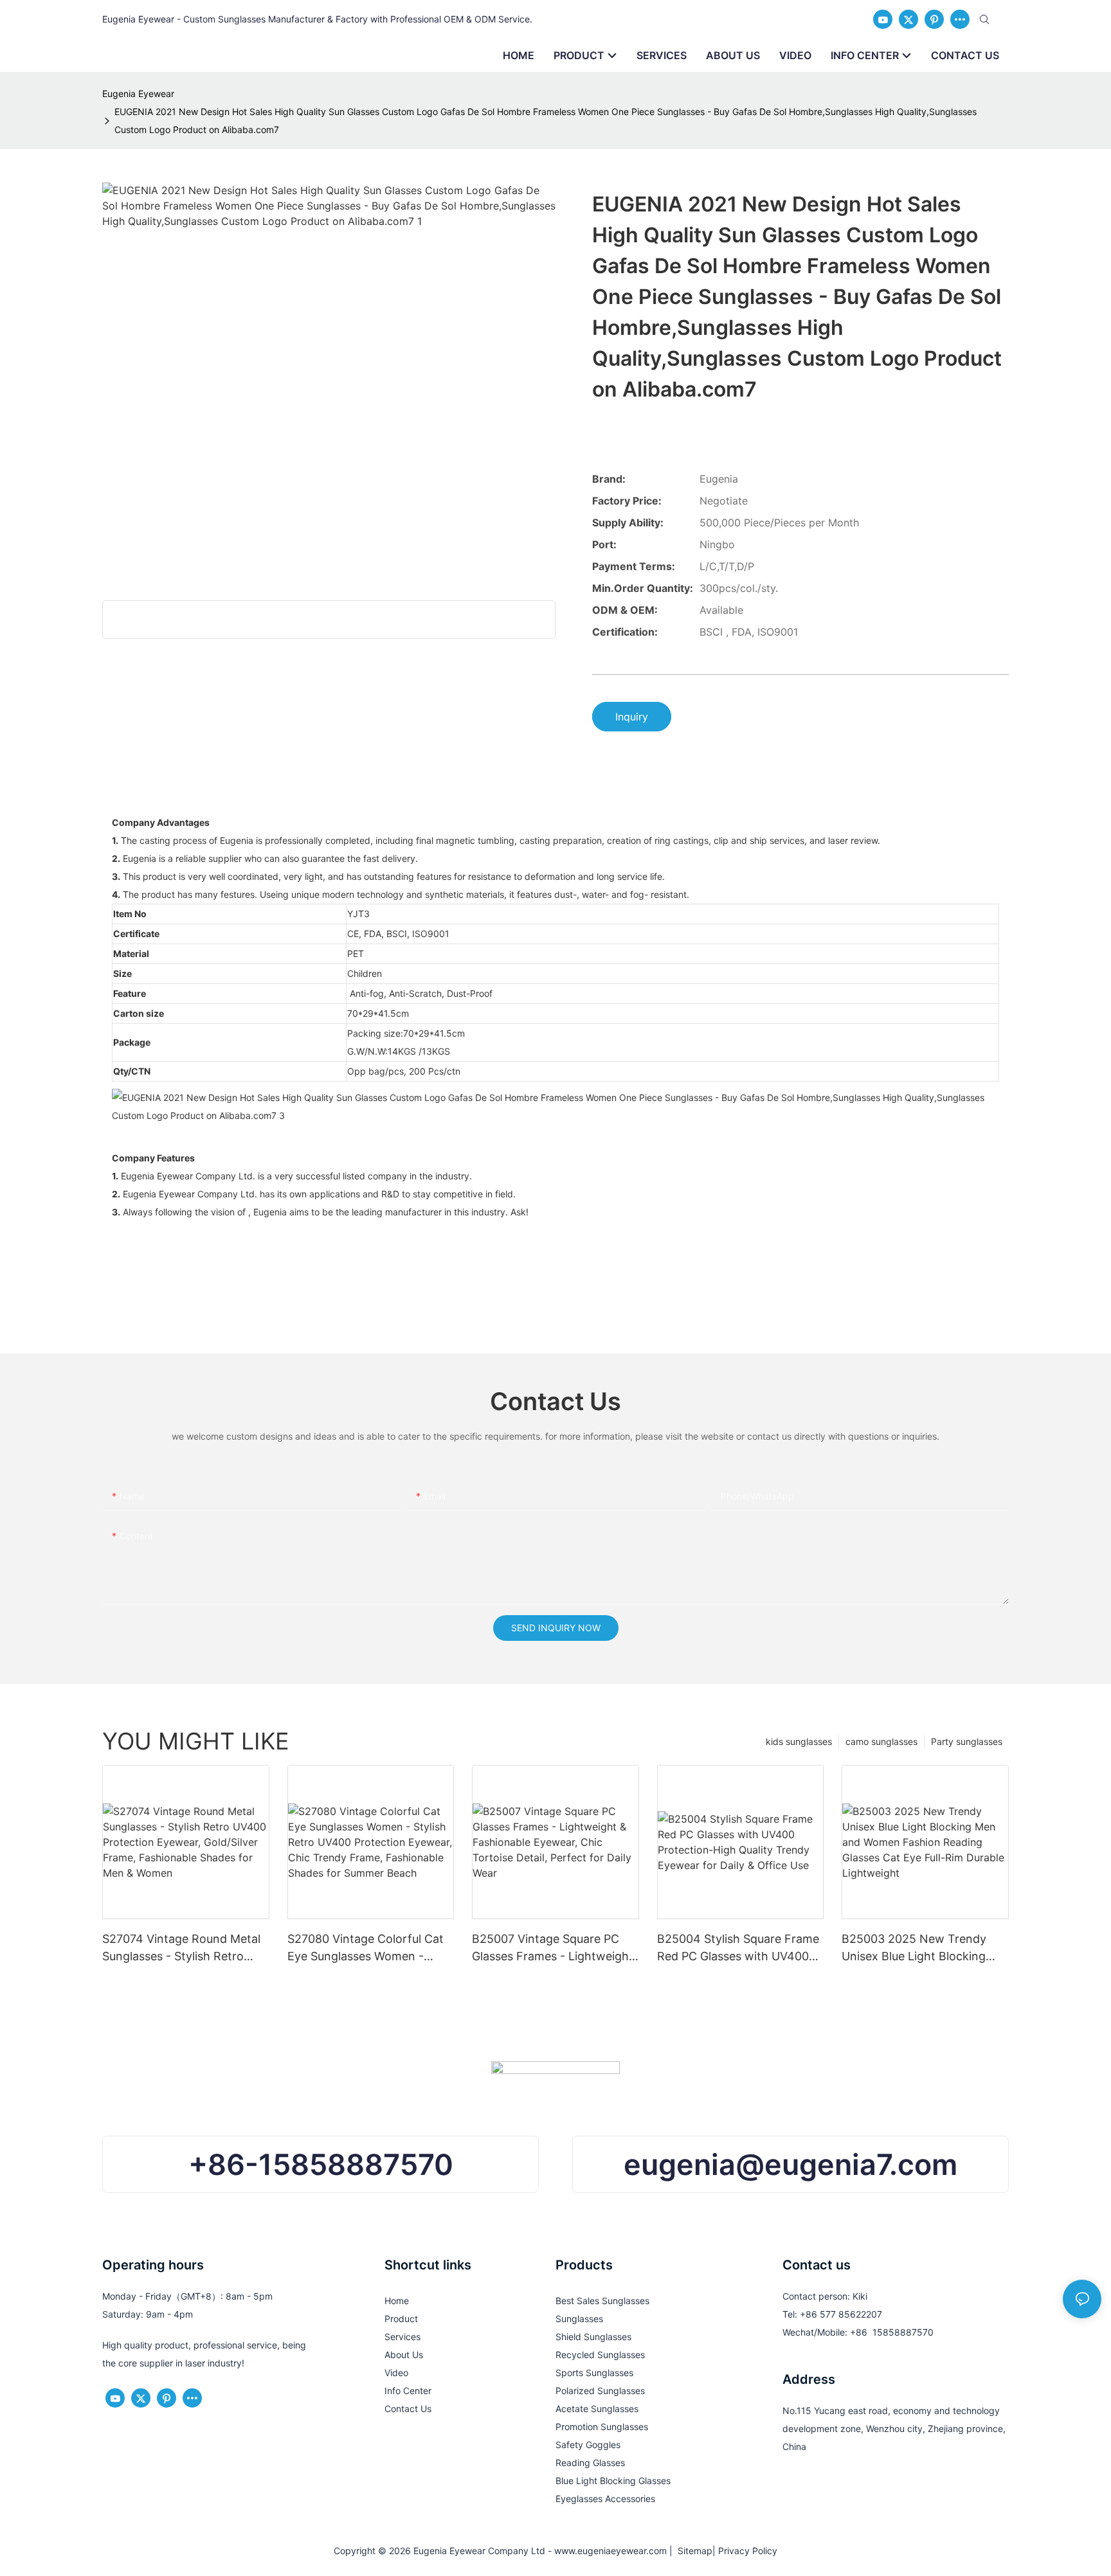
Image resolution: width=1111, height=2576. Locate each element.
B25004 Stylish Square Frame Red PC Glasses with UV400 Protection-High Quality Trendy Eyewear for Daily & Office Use (738, 1948)
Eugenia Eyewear (138, 94)
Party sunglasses (967, 1741)
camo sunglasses (881, 1741)
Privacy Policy (748, 2551)
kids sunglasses (799, 1741)
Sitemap (692, 2551)
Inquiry (632, 717)
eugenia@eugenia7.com (790, 2164)
